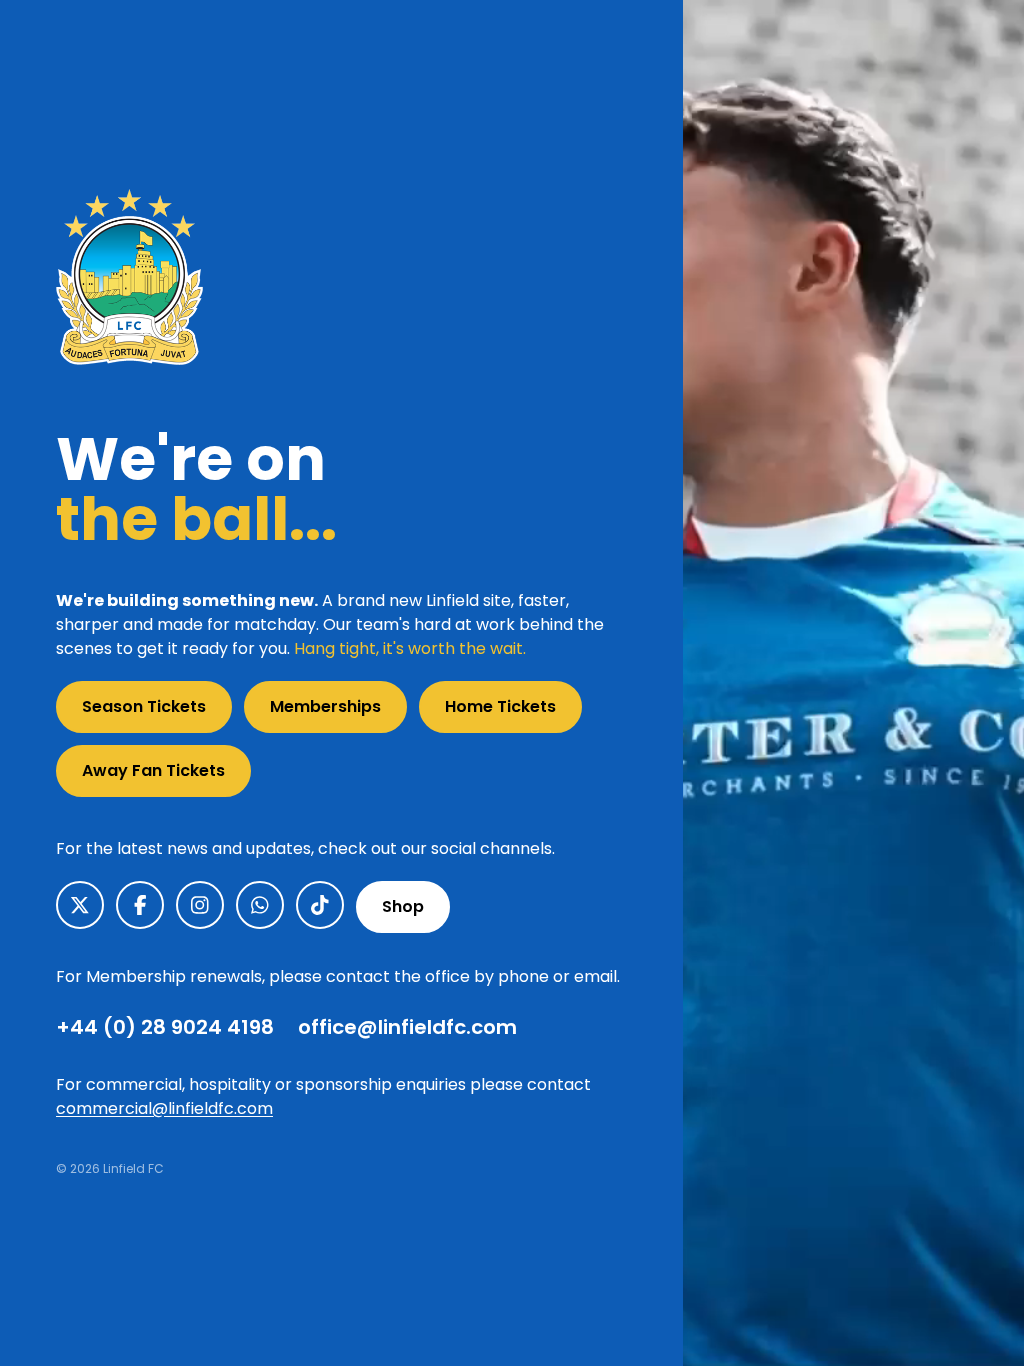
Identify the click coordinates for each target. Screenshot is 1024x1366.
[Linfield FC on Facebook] (140, 905)
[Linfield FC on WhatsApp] (260, 905)
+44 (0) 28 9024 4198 (165, 1027)
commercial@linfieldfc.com (164, 1108)
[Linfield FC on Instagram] (200, 905)
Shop (403, 906)
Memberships (325, 706)
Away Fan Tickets (153, 770)
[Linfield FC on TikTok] (320, 905)
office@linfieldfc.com (407, 1027)
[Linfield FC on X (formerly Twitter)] (80, 905)
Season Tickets (144, 706)
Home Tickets (500, 706)
